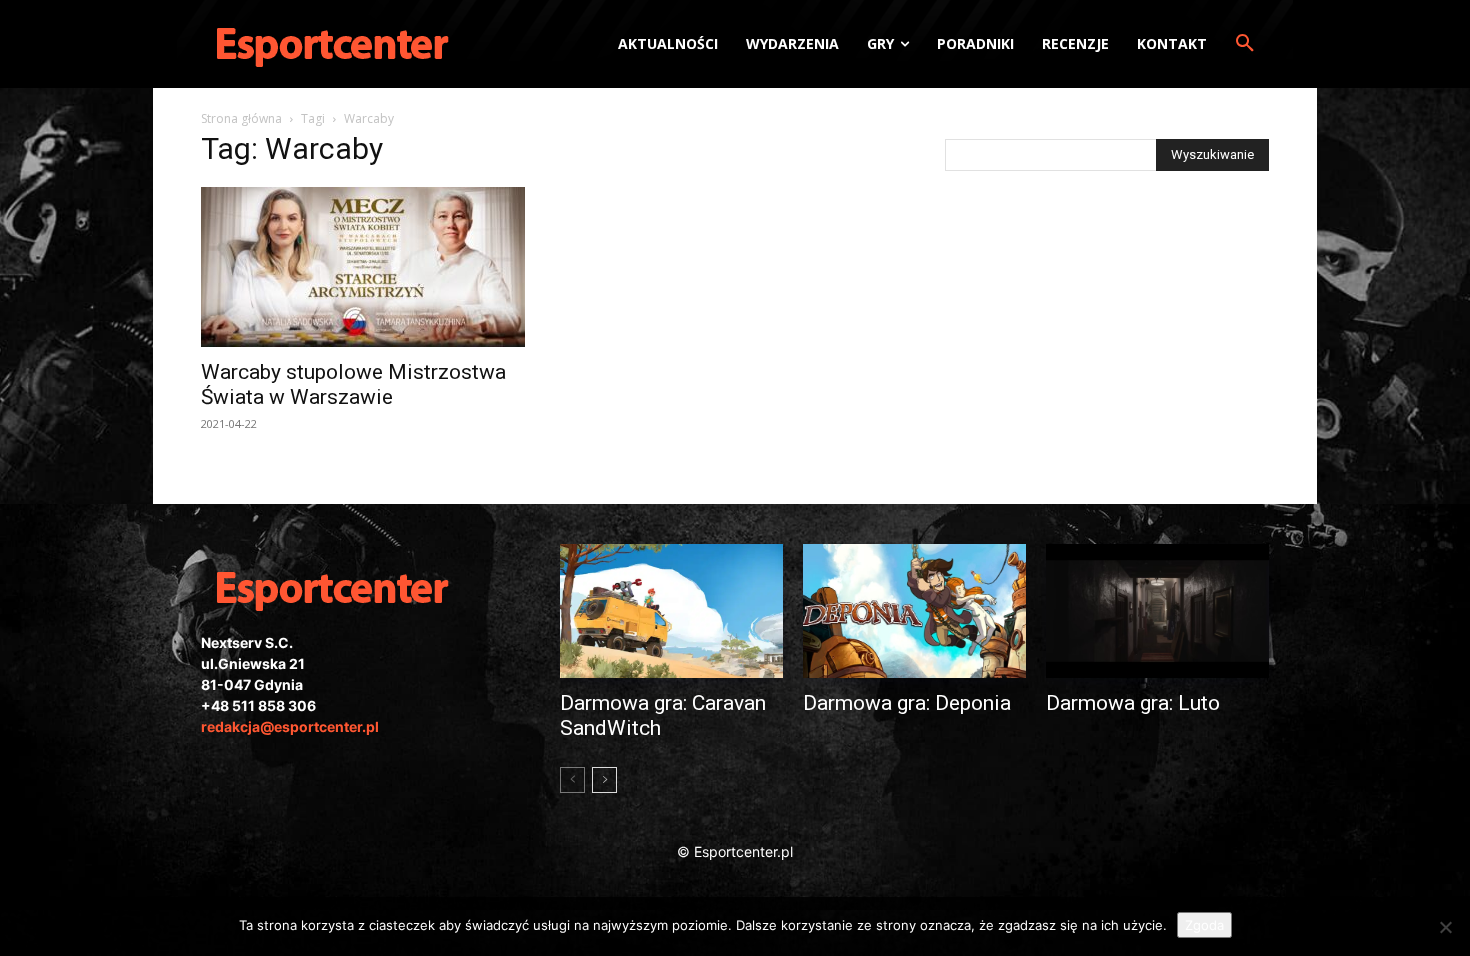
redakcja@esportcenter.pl (290, 726)
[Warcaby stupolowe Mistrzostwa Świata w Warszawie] (363, 267)
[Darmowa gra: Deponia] (914, 611)
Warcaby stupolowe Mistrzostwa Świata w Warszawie (353, 384)
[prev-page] (572, 780)
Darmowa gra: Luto (1133, 703)
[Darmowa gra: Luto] (1157, 611)
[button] (1245, 44)
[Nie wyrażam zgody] (1445, 927)
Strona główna (241, 118)
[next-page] (604, 780)
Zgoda (1204, 925)
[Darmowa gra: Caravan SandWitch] (671, 611)
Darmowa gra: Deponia (907, 703)
